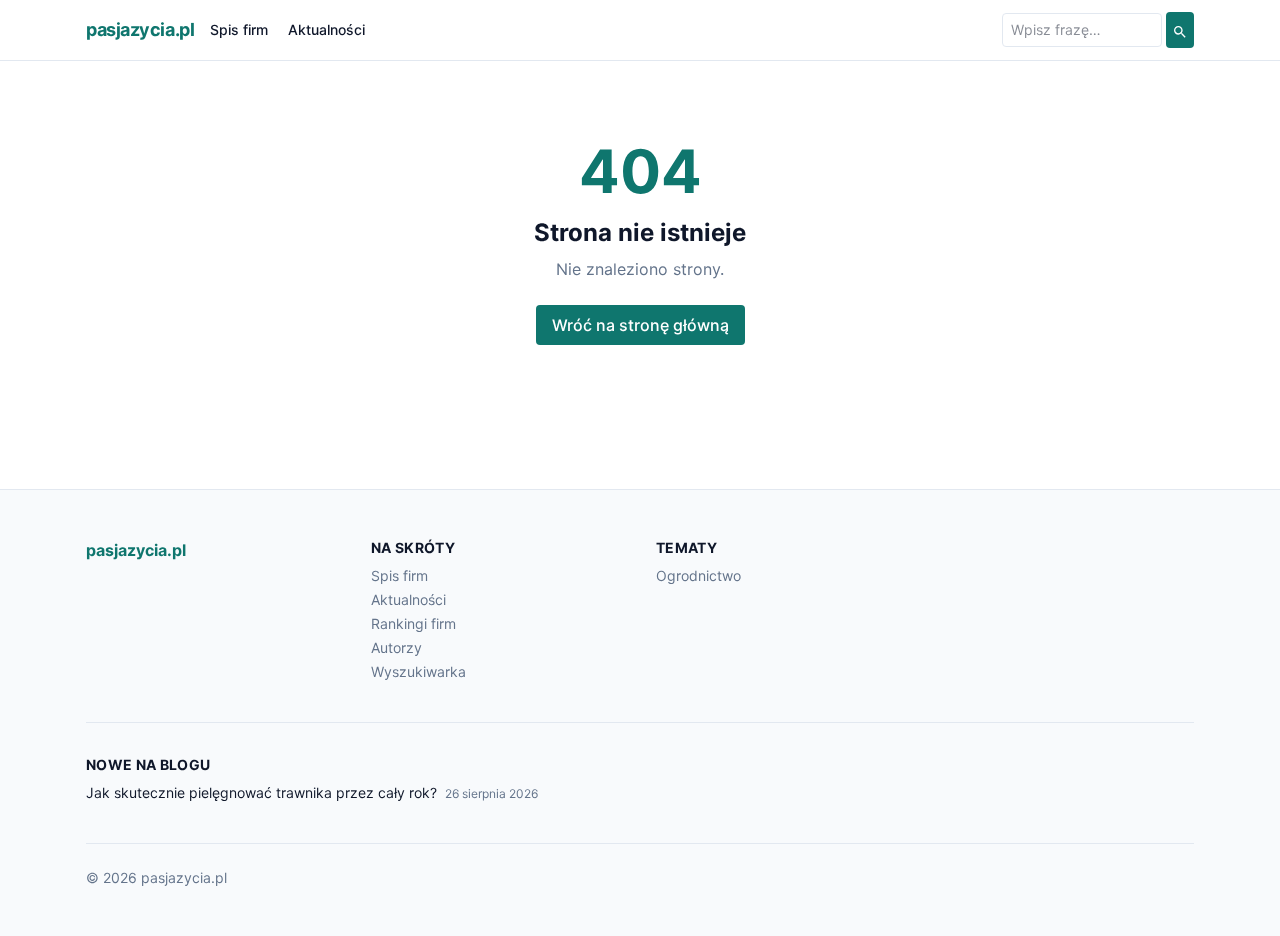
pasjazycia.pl (140, 29)
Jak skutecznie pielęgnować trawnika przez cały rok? (261, 792)
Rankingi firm (413, 623)
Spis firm (239, 29)
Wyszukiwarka (418, 671)
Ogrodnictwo (698, 575)
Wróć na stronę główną (640, 325)
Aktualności (326, 29)
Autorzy (396, 647)
